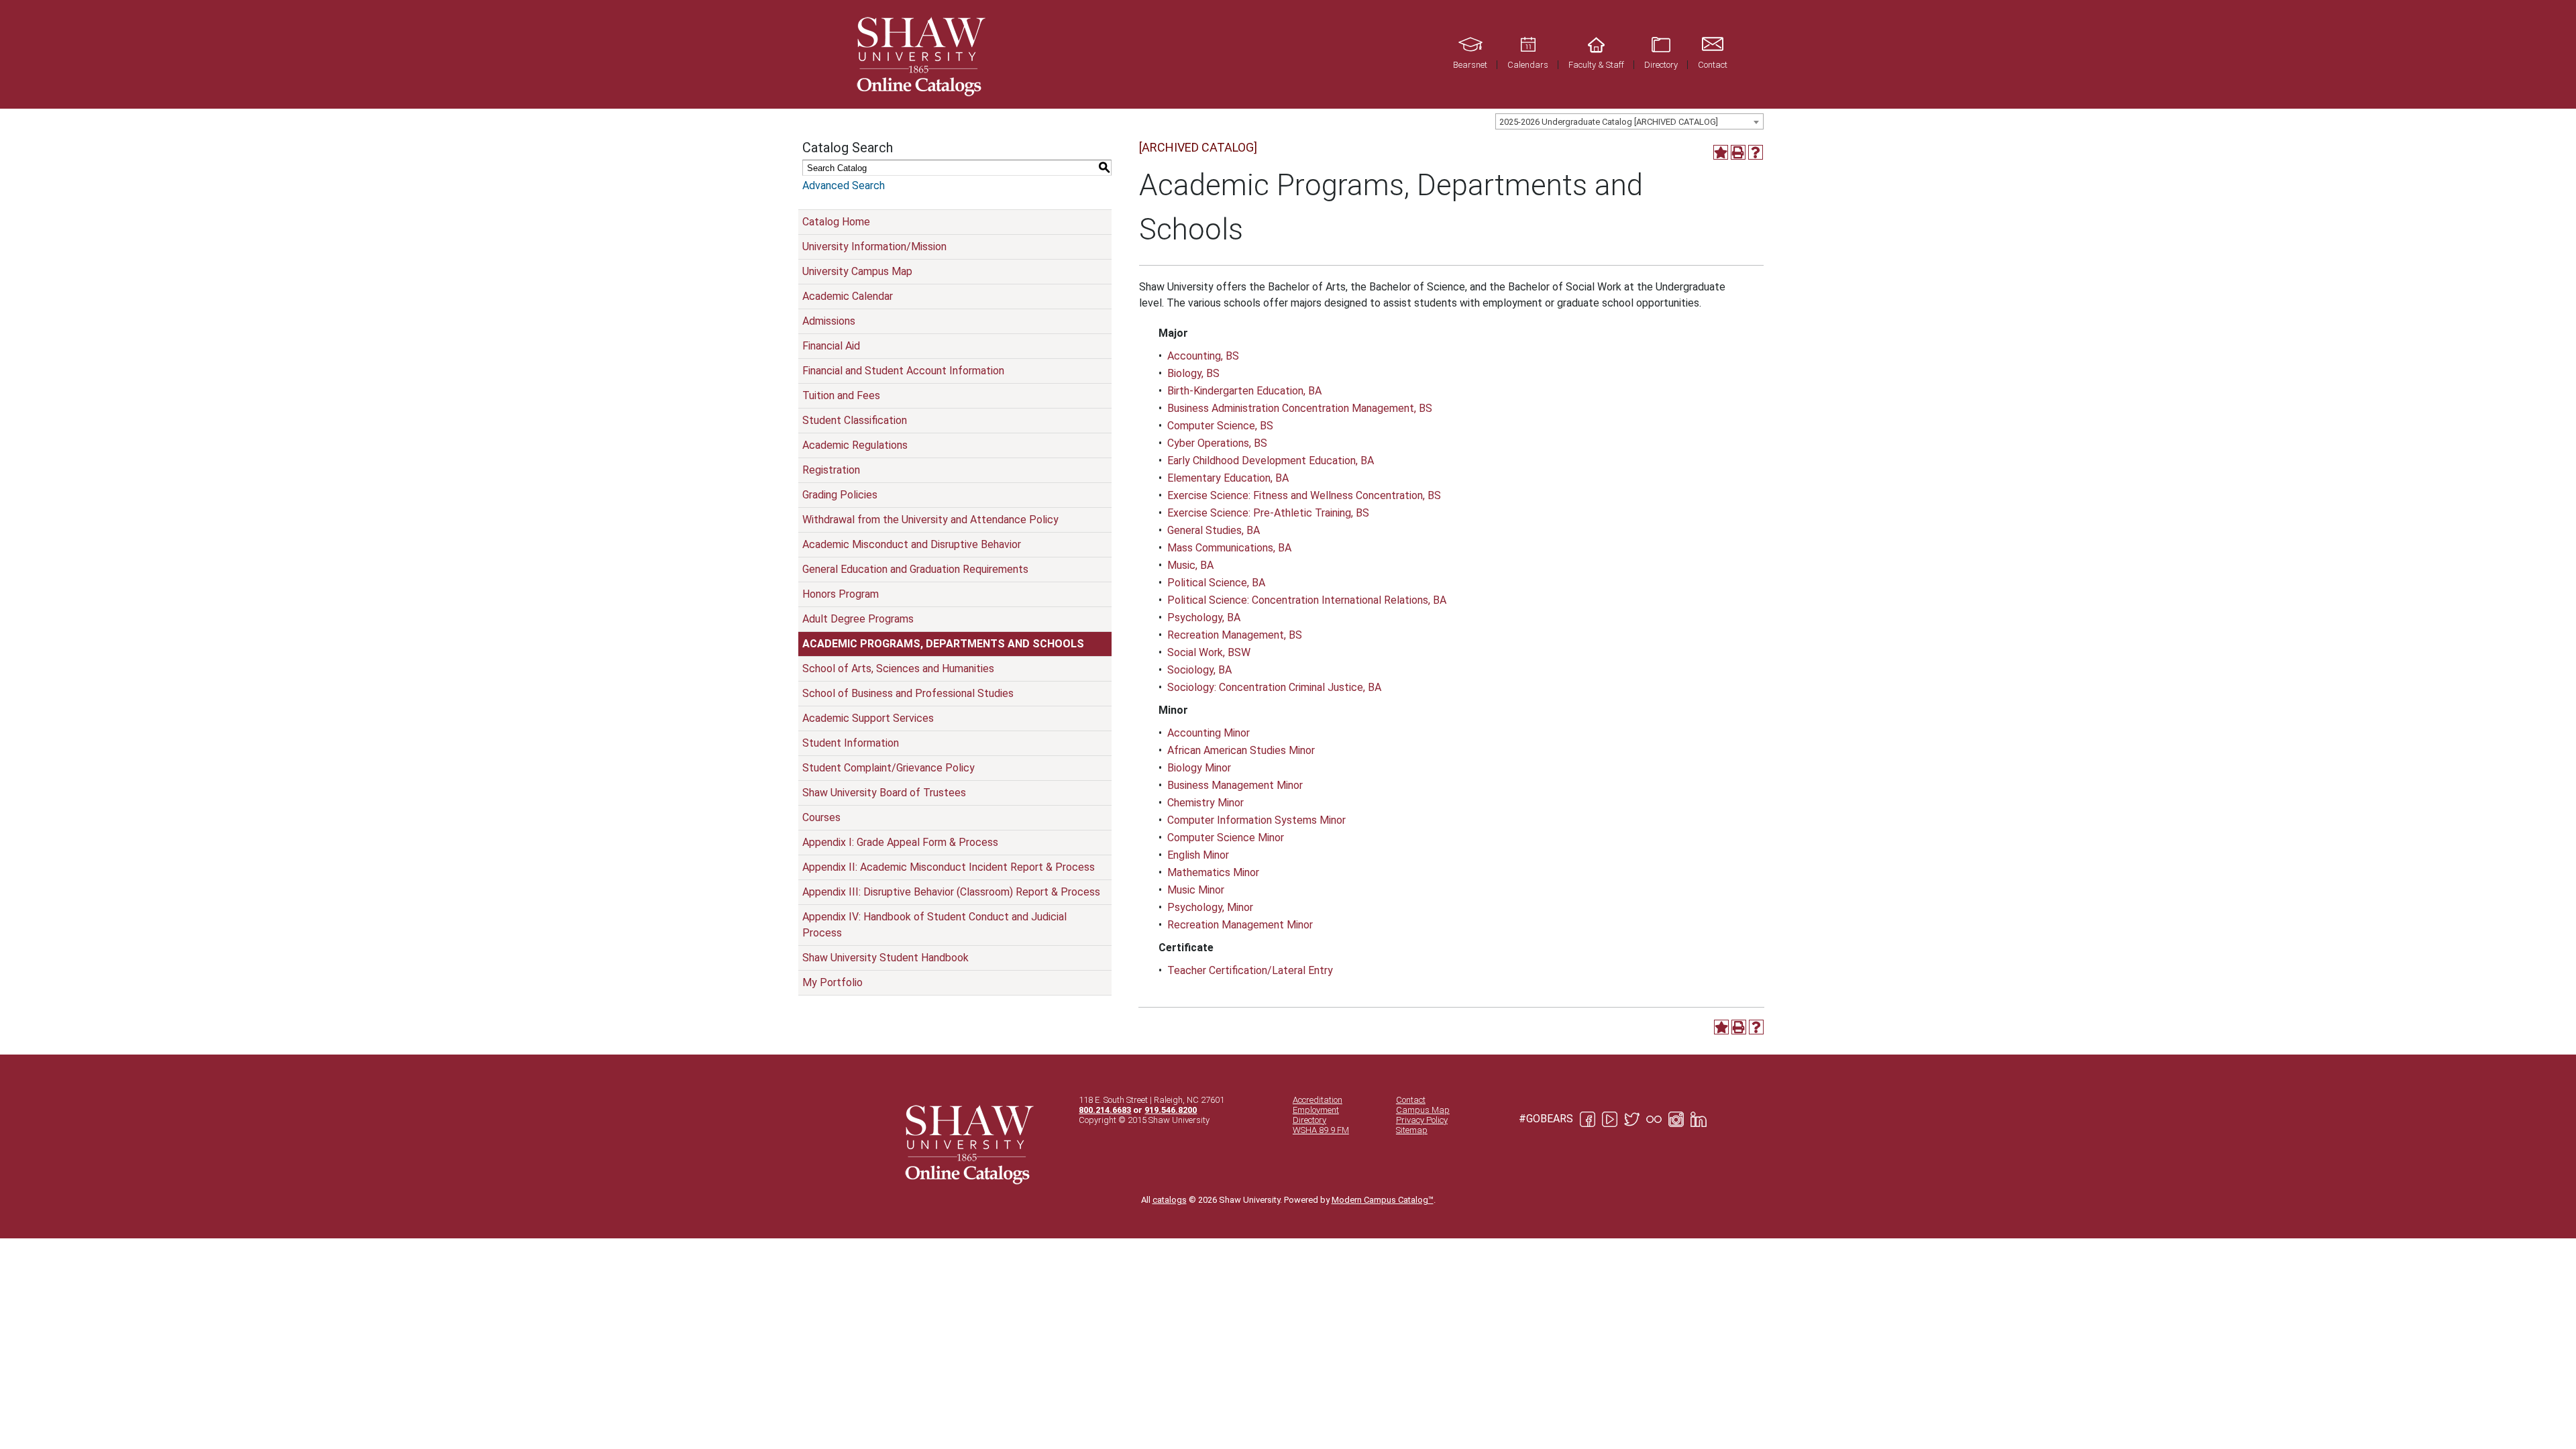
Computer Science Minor (1226, 838)
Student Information (851, 743)
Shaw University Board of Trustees (884, 793)
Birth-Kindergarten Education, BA (1244, 391)
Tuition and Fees (841, 395)
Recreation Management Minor (1240, 925)
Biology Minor (1199, 768)
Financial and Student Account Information (903, 371)
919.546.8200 (1171, 1110)
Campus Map (1423, 1110)
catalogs (1170, 1200)
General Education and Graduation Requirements (915, 569)
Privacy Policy (1422, 1120)
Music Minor (1196, 890)
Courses (821, 817)
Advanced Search (844, 185)
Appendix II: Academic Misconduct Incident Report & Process (949, 867)
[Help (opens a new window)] (1756, 152)
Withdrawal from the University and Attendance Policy (930, 520)
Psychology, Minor (1210, 907)
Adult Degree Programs (858, 619)
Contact (1411, 1100)
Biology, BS (1193, 373)
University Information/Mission (874, 247)
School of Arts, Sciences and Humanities (898, 668)
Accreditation (1318, 1100)
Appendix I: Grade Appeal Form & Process (900, 842)
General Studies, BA (1214, 530)
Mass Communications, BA (1229, 548)
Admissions (829, 321)
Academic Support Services (868, 718)
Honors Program (841, 594)
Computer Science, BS (1220, 426)
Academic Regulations (855, 445)
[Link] (919, 54)
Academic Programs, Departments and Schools (943, 644)
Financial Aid (831, 346)
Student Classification (855, 420)
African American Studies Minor (1241, 750)
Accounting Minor (1209, 733)
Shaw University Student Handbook (885, 958)
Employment (1316, 1110)
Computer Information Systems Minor (1256, 820)
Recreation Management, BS (1235, 635)
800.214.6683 (1105, 1110)
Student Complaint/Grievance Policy (889, 768)
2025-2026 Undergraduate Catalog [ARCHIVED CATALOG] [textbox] (1609, 122)
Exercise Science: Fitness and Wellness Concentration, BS (1304, 495)
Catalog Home (836, 222)
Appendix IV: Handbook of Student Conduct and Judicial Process (934, 925)
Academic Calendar (848, 296)
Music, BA (1190, 565)
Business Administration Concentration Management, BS (1300, 408)
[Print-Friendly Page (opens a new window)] (1738, 152)
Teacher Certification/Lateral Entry (1250, 970)
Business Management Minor (1235, 785)
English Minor (1198, 855)
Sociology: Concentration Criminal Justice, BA (1274, 687)
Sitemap (1412, 1130)
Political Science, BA (1216, 583)
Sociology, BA (1199, 670)
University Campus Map (857, 271)
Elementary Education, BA (1228, 478)
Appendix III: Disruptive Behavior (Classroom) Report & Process (951, 892)
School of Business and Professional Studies (908, 693)
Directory (1309, 1120)
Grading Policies (840, 495)
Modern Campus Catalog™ (1383, 1200)
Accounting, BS (1203, 356)
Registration (831, 470)
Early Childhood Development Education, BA (1271, 461)
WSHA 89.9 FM (1321, 1130)
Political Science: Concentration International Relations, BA (1307, 600)
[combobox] (1629, 121)
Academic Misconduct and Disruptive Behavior (912, 544)
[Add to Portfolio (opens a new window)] (1721, 152)
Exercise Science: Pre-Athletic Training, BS (1268, 513)
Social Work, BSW (1209, 652)
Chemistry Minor (1205, 803)
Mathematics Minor (1213, 872)
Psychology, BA (1204, 618)
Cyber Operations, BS (1217, 443)
